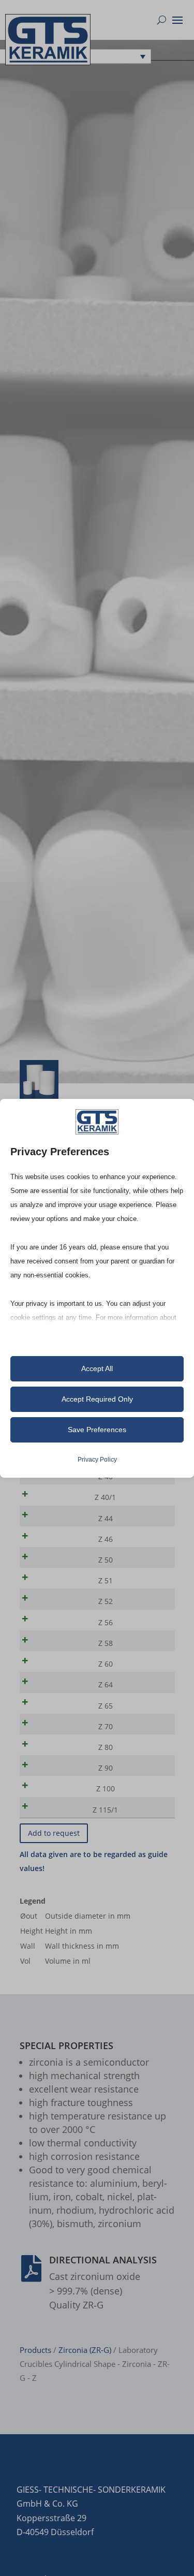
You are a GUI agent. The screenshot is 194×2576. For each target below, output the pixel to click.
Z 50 (106, 1560)
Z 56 (106, 1622)
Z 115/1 (105, 1810)
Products (35, 2350)
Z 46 (106, 1539)
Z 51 (106, 1580)
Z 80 (106, 1747)
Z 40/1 (105, 1497)
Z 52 (106, 1601)
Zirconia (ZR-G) (85, 2350)
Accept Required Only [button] (97, 1399)
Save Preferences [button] (97, 1430)
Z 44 (106, 1518)
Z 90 (106, 1768)
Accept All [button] (97, 1368)
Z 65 (106, 1706)
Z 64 (106, 1684)
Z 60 (106, 1664)
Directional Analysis (103, 2260)
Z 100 (106, 1789)
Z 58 (106, 1643)
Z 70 (106, 1726)
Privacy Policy (97, 1460)
